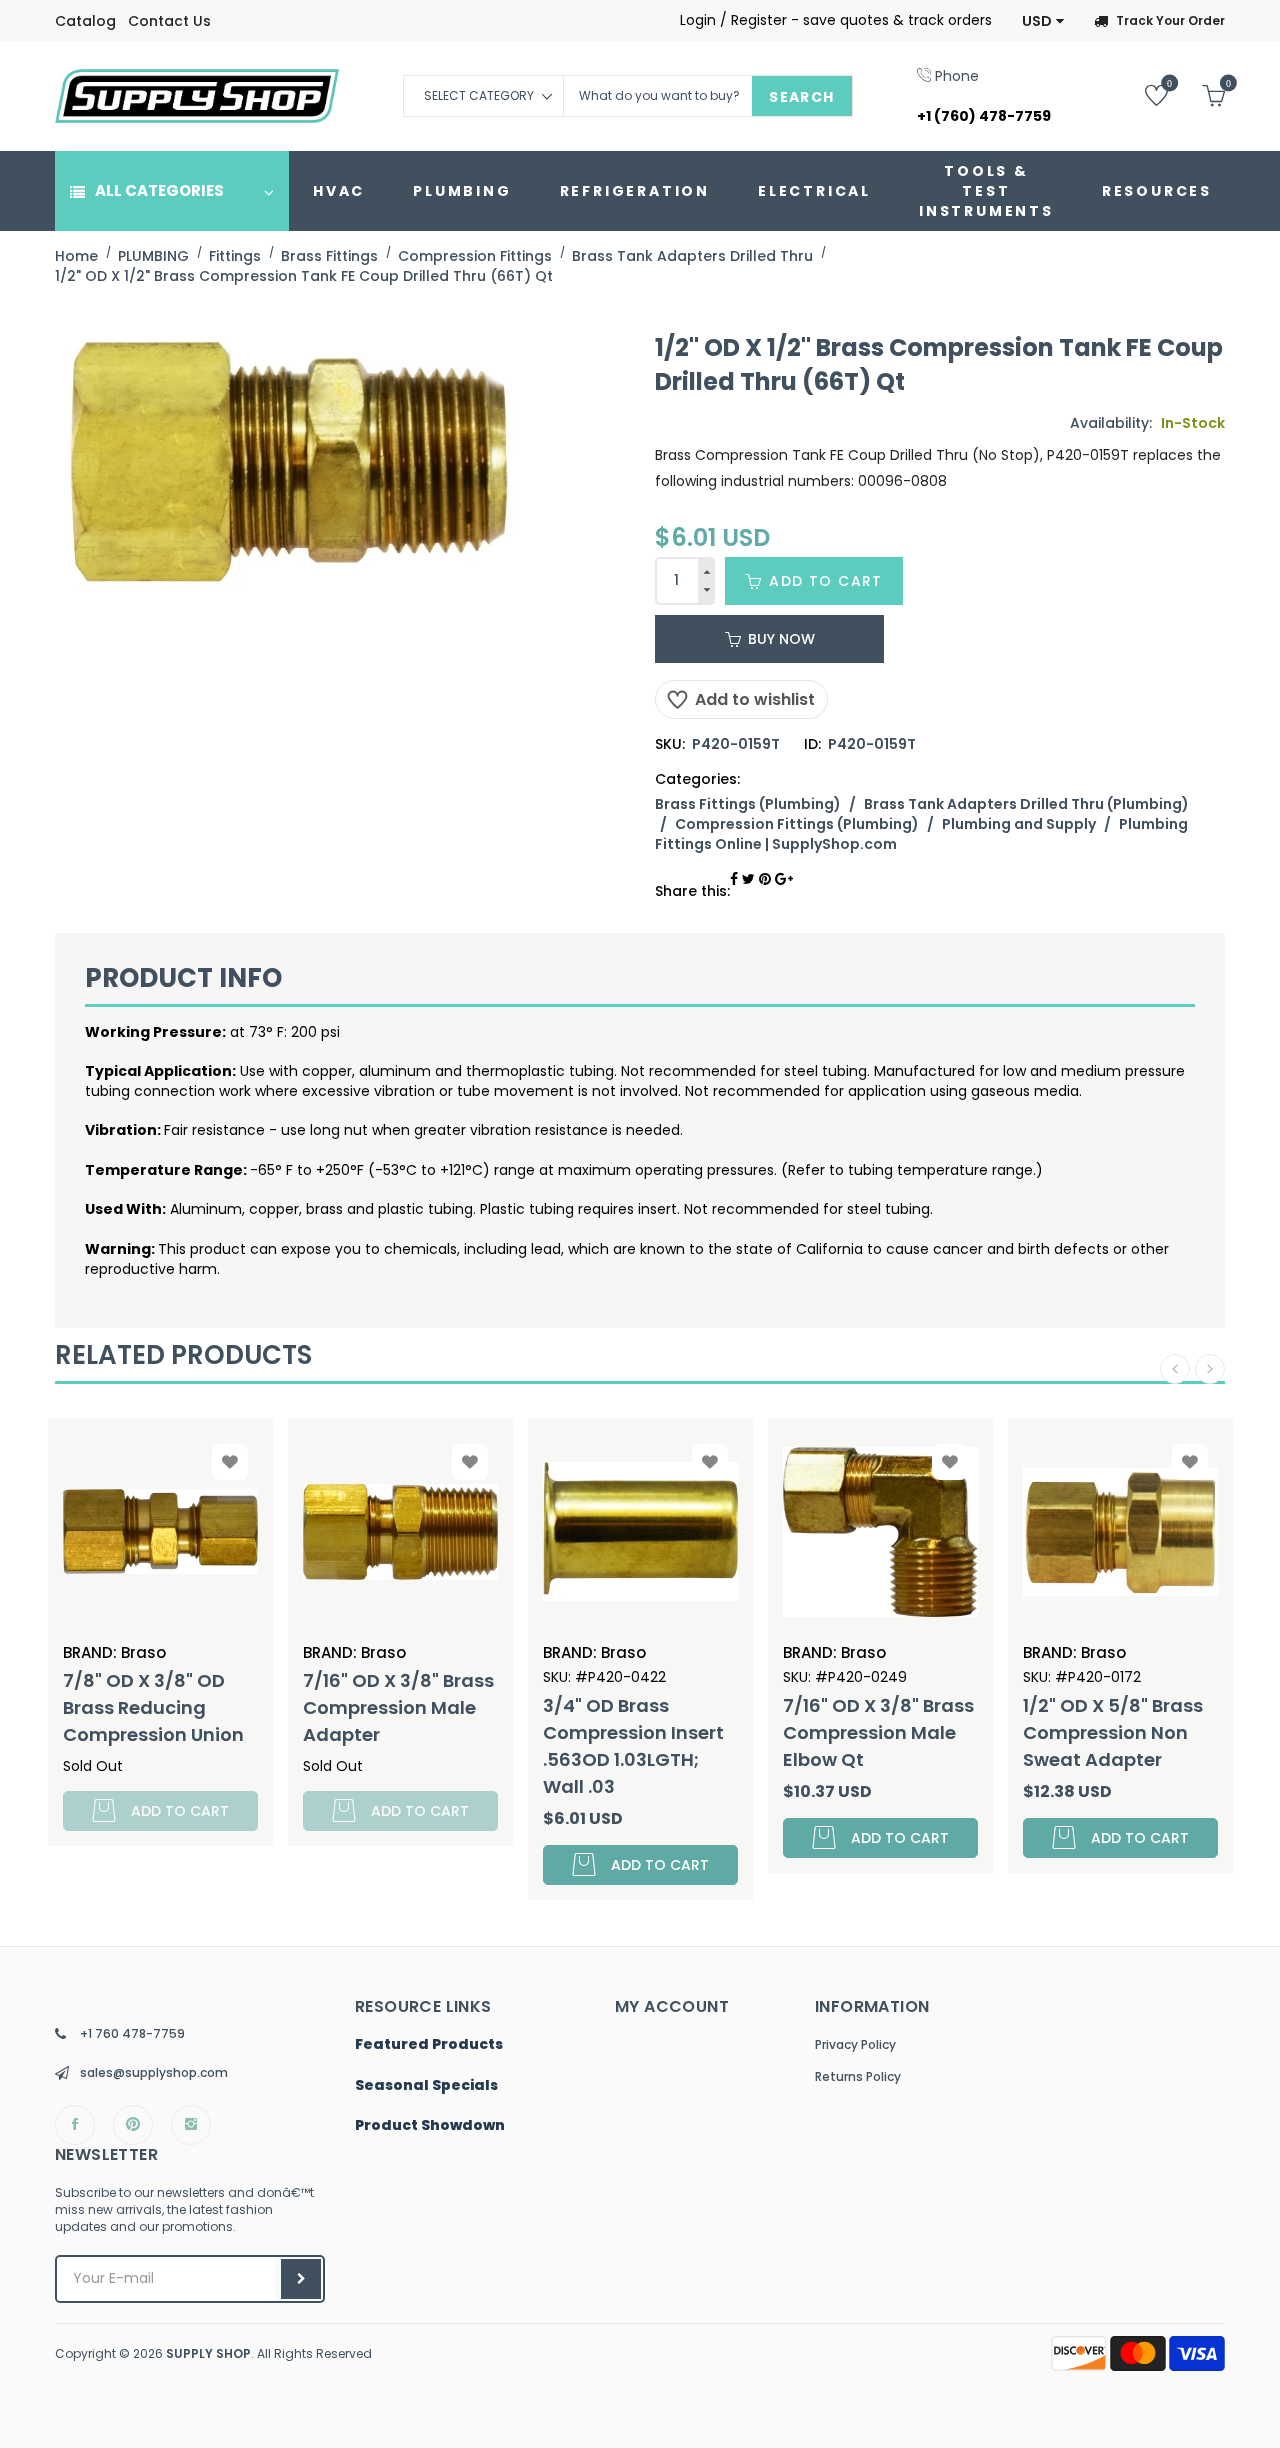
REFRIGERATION (635, 191)
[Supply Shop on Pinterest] (133, 2125)
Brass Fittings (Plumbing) (748, 804)
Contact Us (169, 21)
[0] (1141, 94)
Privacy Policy (855, 2044)
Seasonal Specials (426, 2086)
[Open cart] (1198, 94)
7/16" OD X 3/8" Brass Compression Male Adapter (398, 1707)
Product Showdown (430, 2126)
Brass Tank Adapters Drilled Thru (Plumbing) (1026, 804)
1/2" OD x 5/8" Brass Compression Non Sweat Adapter (1113, 1732)
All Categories (159, 190)
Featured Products (429, 2045)
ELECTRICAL (814, 191)
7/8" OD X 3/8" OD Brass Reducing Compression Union (153, 1707)
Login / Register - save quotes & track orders (836, 20)
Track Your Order (1170, 20)
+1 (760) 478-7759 (984, 116)
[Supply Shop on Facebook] (75, 2125)
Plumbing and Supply (1019, 824)
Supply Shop (208, 2353)
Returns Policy (858, 2076)
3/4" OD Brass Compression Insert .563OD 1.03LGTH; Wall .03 (633, 1746)
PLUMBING (462, 191)
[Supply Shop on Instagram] (191, 2125)
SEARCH (801, 97)
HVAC (339, 191)
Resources (1157, 191)
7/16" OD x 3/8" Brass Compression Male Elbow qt (878, 1732)
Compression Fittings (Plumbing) (797, 824)
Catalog (85, 21)
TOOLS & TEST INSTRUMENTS (986, 191)
